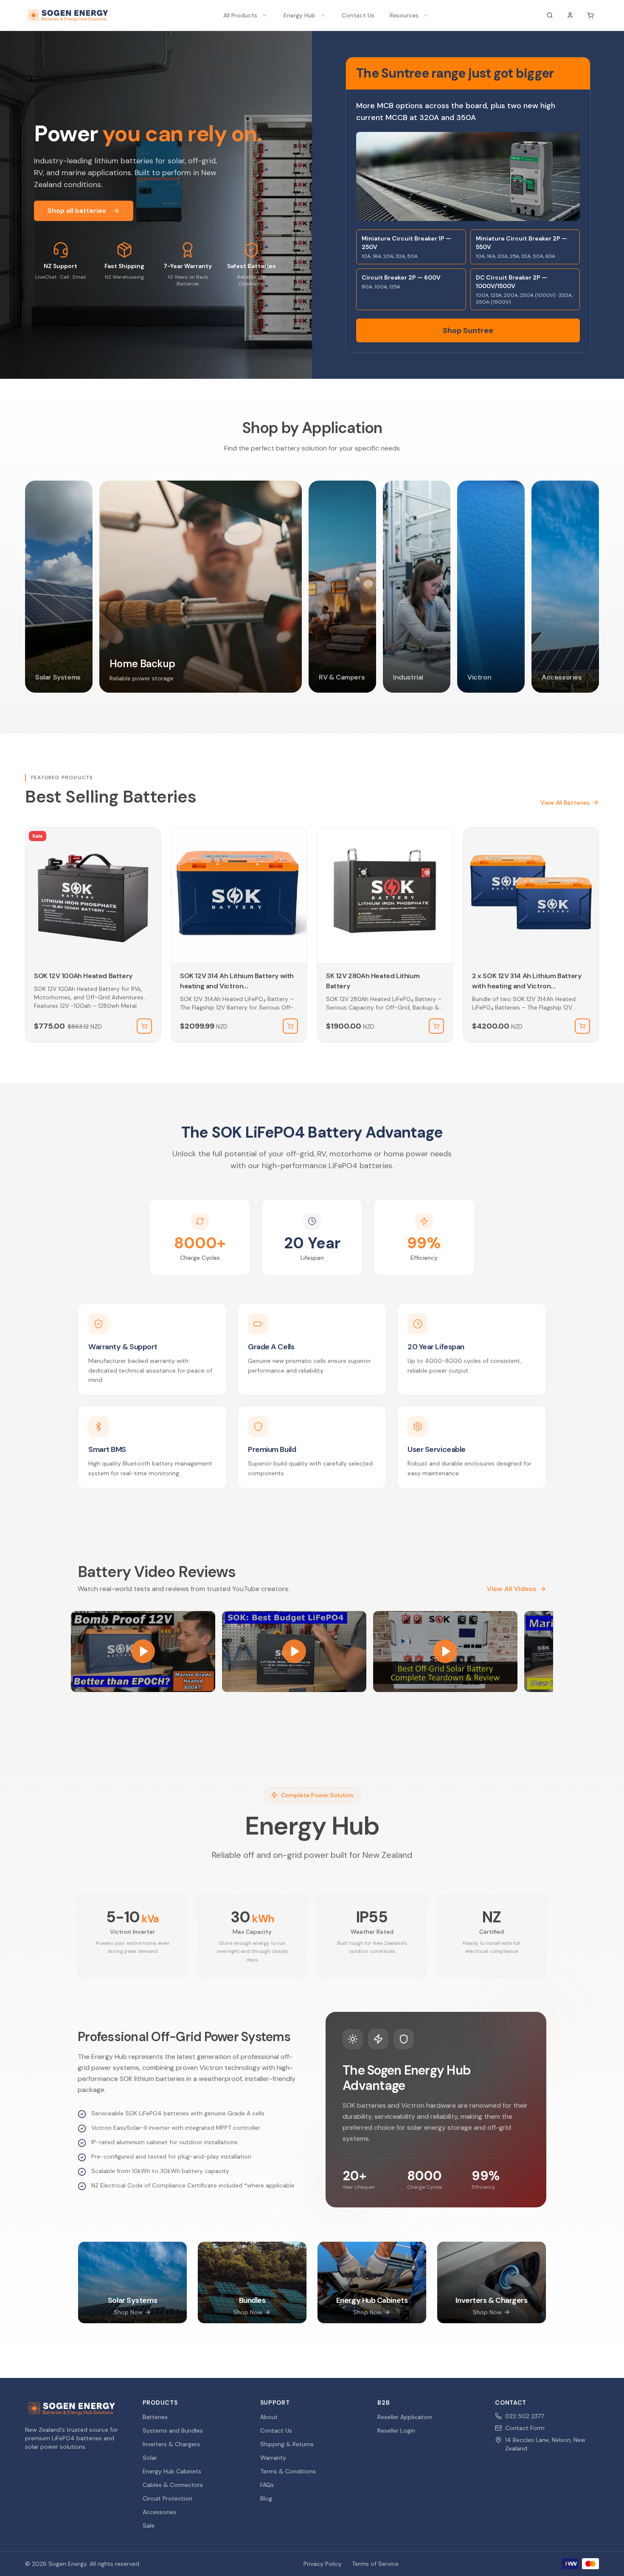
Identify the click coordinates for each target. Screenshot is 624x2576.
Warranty (273, 2458)
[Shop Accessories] (565, 587)
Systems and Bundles (173, 2431)
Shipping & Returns (287, 2444)
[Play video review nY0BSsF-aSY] (143, 1652)
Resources (404, 15)
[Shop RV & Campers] (342, 587)
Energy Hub (299, 15)
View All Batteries (565, 803)
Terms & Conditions (288, 2471)
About (269, 2417)
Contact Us (358, 15)
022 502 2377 (524, 2416)
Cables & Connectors (173, 2485)
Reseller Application (405, 2417)
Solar (150, 2458)
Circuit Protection (167, 2498)
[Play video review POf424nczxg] (445, 1652)
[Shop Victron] (491, 587)
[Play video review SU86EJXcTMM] (294, 1652)
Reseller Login (396, 2431)
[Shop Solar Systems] (59, 587)
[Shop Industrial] (417, 587)
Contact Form (525, 2428)
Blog (266, 2498)
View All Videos (512, 1589)
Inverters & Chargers (171, 2444)
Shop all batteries (77, 211)
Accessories (159, 2512)
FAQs (267, 2485)
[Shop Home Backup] (201, 587)
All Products (240, 15)
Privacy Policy (323, 2564)
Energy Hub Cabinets (172, 2471)
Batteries (155, 2417)
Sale (149, 2526)
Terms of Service (375, 2564)
